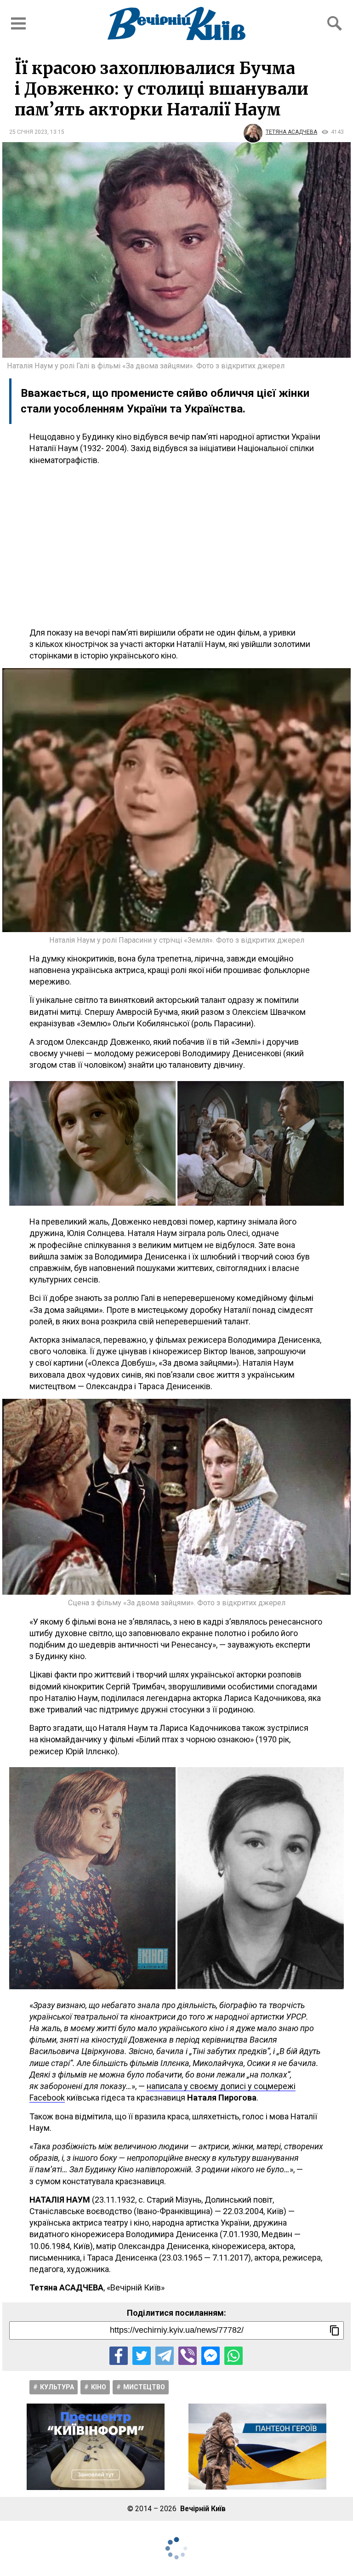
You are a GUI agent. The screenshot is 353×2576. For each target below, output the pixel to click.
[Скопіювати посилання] (335, 2330)
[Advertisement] (176, 546)
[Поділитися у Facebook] (119, 2356)
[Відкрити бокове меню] (18, 23)
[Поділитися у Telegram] (165, 2356)
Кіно (99, 2387)
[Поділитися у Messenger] (211, 2356)
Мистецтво (144, 2387)
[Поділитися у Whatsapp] (233, 2356)
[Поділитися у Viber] (188, 2356)
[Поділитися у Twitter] (142, 2356)
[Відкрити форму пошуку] (335, 23)
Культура (57, 2387)
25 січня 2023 (28, 132)
